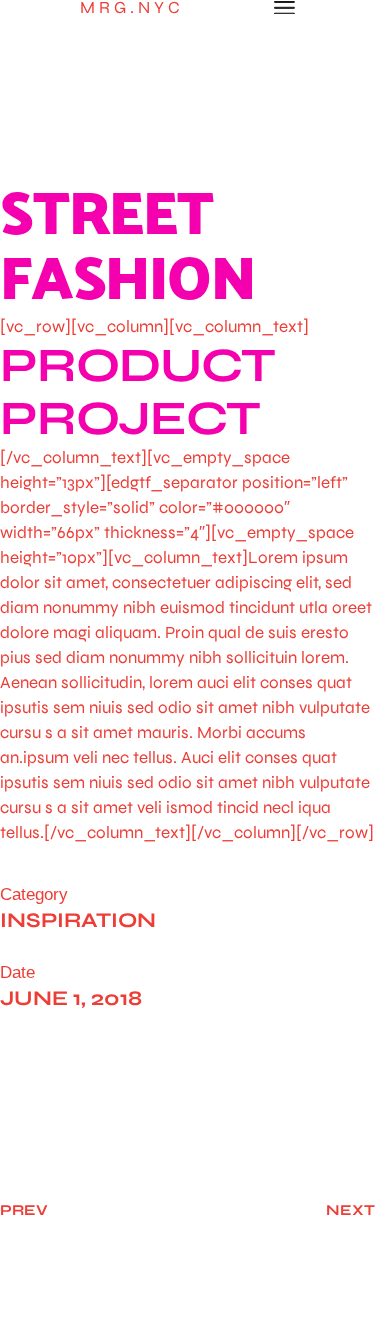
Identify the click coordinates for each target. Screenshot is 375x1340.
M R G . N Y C (130, 7)
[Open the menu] (284, 8)
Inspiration (78, 920)
